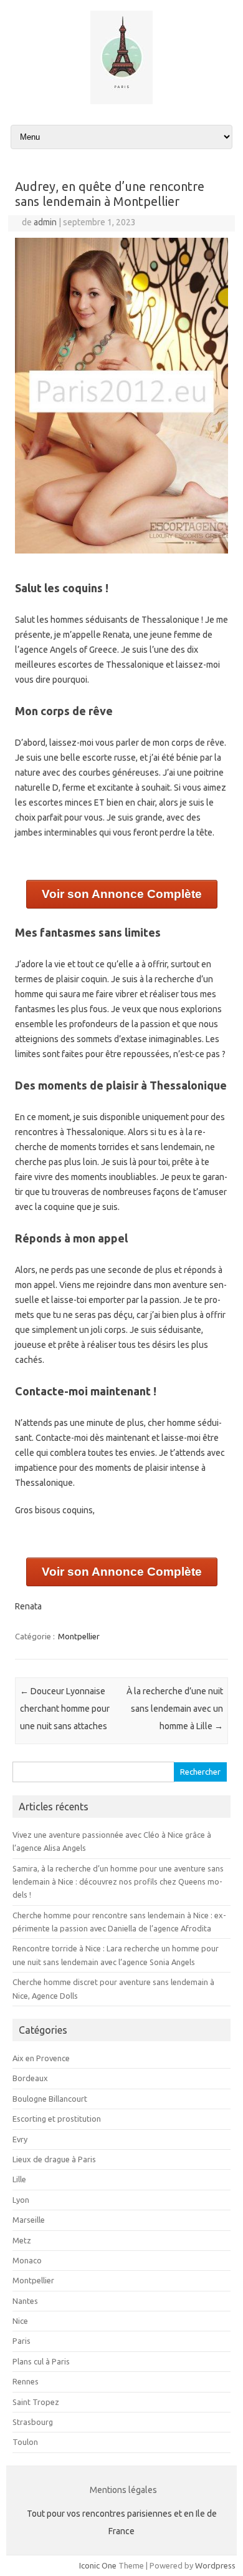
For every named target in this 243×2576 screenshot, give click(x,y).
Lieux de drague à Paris (54, 2159)
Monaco (27, 2260)
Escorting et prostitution (57, 2119)
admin (45, 222)
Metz (22, 2240)
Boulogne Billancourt (50, 2099)
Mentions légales (123, 2490)
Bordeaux (30, 2078)
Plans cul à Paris (41, 2361)
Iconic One (98, 2565)
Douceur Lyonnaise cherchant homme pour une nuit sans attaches (65, 1709)
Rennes (26, 2381)
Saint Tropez (36, 2402)
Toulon (25, 2442)
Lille (19, 2179)
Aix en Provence (41, 2058)
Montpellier (79, 1636)
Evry (20, 2139)
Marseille (29, 2220)
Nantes (25, 2301)
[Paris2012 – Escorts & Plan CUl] (121, 101)
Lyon (21, 2200)
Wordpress (215, 2565)
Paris (21, 2341)
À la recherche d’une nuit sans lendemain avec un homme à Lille (175, 1709)
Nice (20, 2321)
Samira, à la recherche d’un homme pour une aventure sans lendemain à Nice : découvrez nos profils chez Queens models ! (118, 1882)
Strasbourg (33, 2422)
